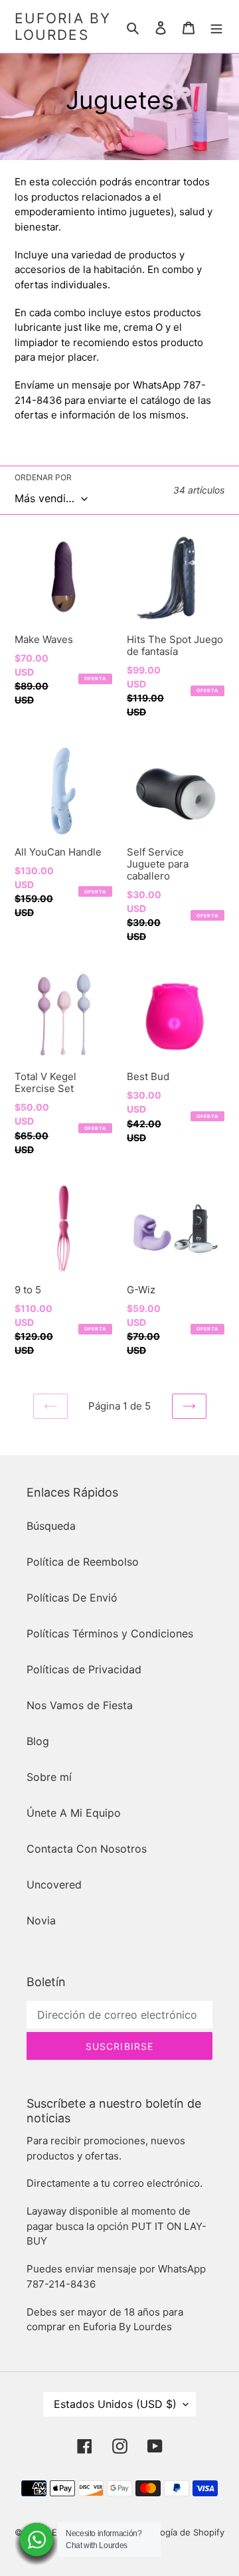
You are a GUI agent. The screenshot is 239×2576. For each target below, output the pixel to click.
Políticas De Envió (72, 1598)
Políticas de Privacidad (84, 1669)
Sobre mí (49, 1777)
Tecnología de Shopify (179, 2532)
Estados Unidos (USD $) (115, 2404)
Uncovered (54, 1885)
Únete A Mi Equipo (74, 1813)
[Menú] (216, 27)
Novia (41, 1920)
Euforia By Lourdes (63, 27)
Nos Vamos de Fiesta (80, 1705)
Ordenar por (43, 477)
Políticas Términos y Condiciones (110, 1633)
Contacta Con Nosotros (87, 1849)
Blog (38, 1741)
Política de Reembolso (83, 1562)
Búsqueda (51, 1526)
